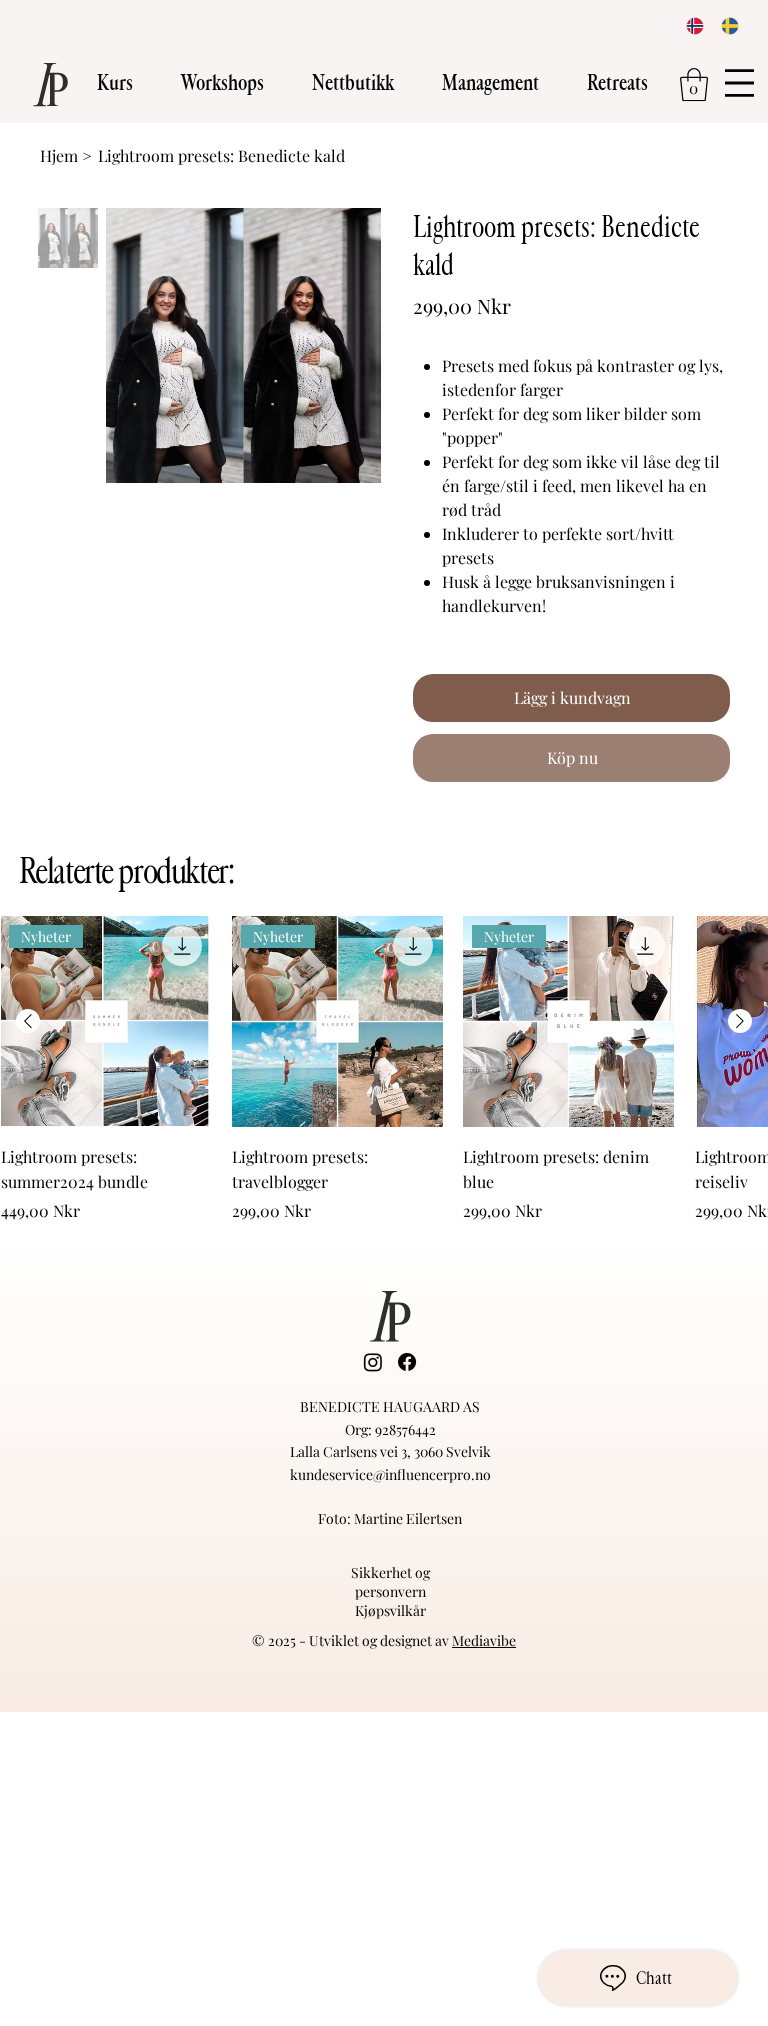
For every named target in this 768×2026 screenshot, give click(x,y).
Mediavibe (484, 1640)
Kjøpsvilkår (390, 1610)
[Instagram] (373, 1362)
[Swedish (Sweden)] (723, 26)
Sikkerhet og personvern (390, 1582)
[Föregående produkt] (28, 1021)
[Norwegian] (689, 26)
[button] (115, 83)
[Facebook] (407, 1362)
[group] (384, 1069)
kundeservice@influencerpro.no (390, 1474)
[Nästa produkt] (740, 1021)
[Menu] (740, 83)
